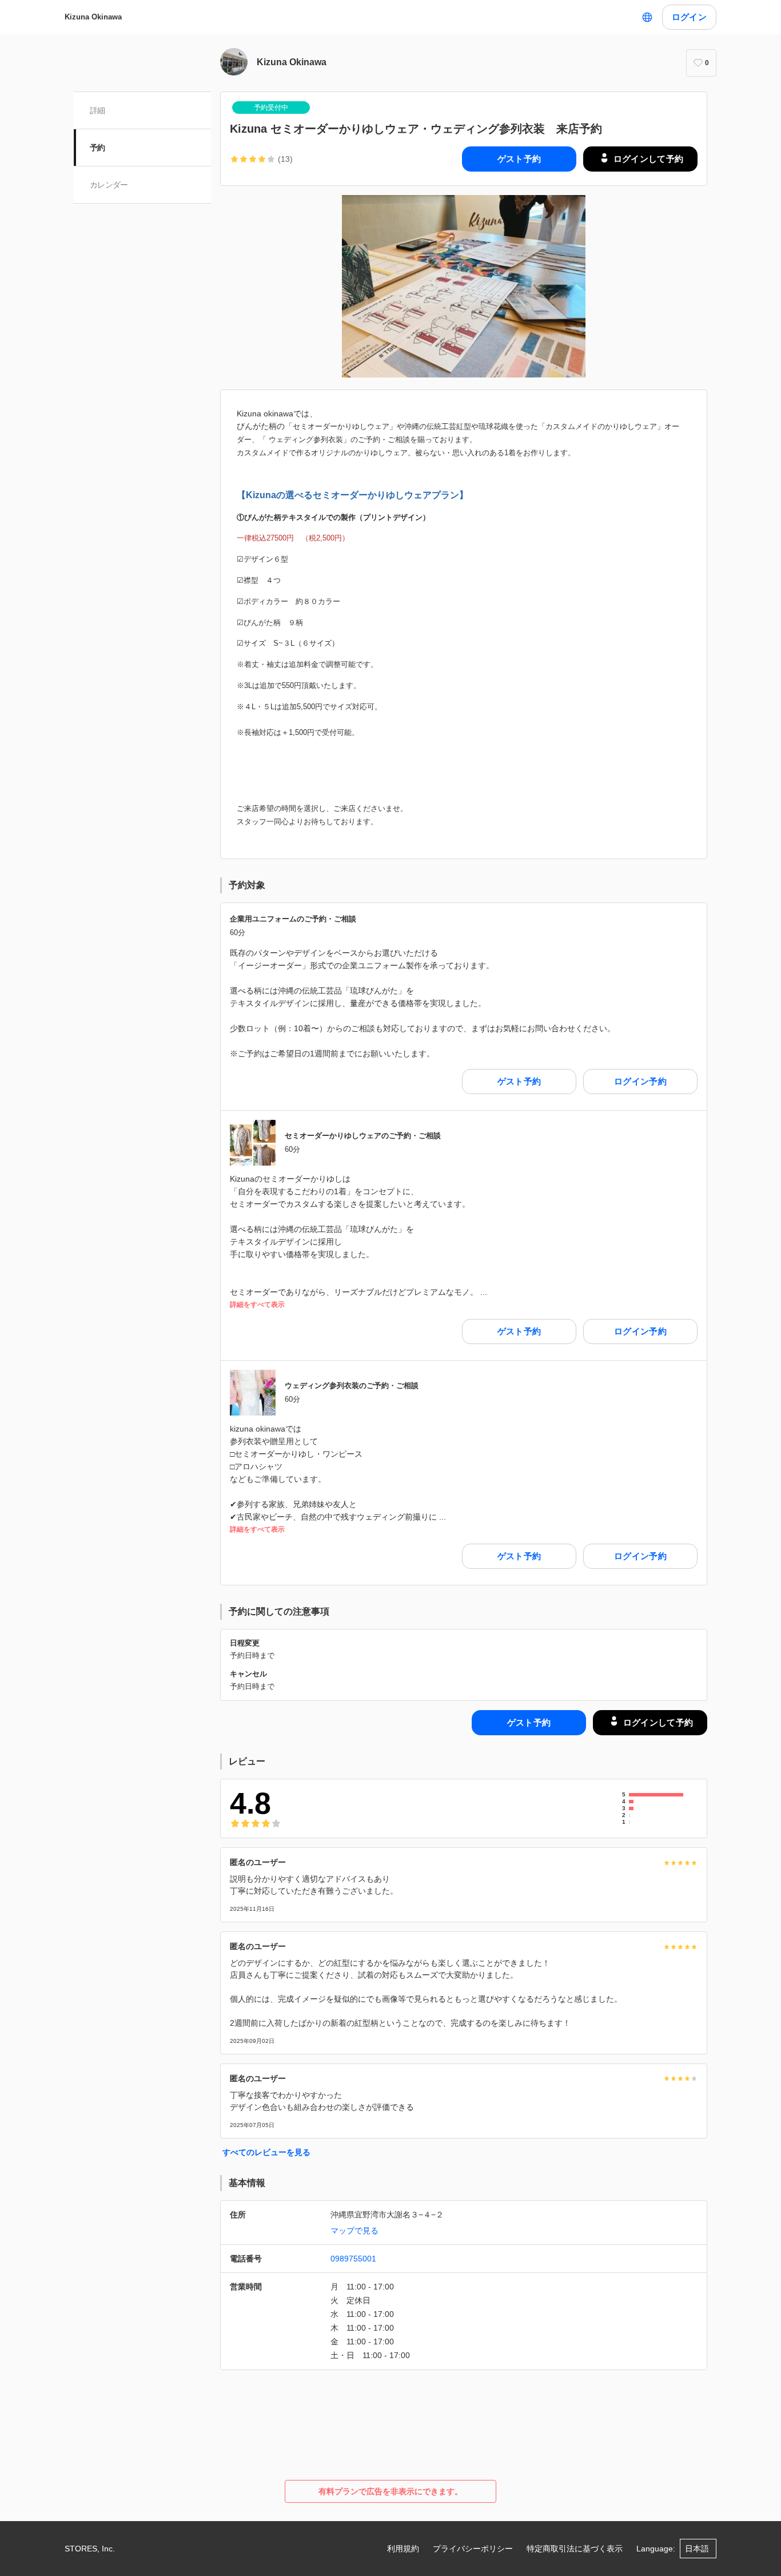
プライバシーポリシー (473, 2549)
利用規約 (403, 2549)
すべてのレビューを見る (266, 2152)
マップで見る (354, 2231)
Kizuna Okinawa (93, 17)
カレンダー (109, 185)
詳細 (97, 110)
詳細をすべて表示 (257, 1305)
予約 (97, 148)
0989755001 (353, 2259)
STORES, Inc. (90, 2549)
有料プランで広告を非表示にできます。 (390, 2491)
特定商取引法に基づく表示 (575, 2549)
